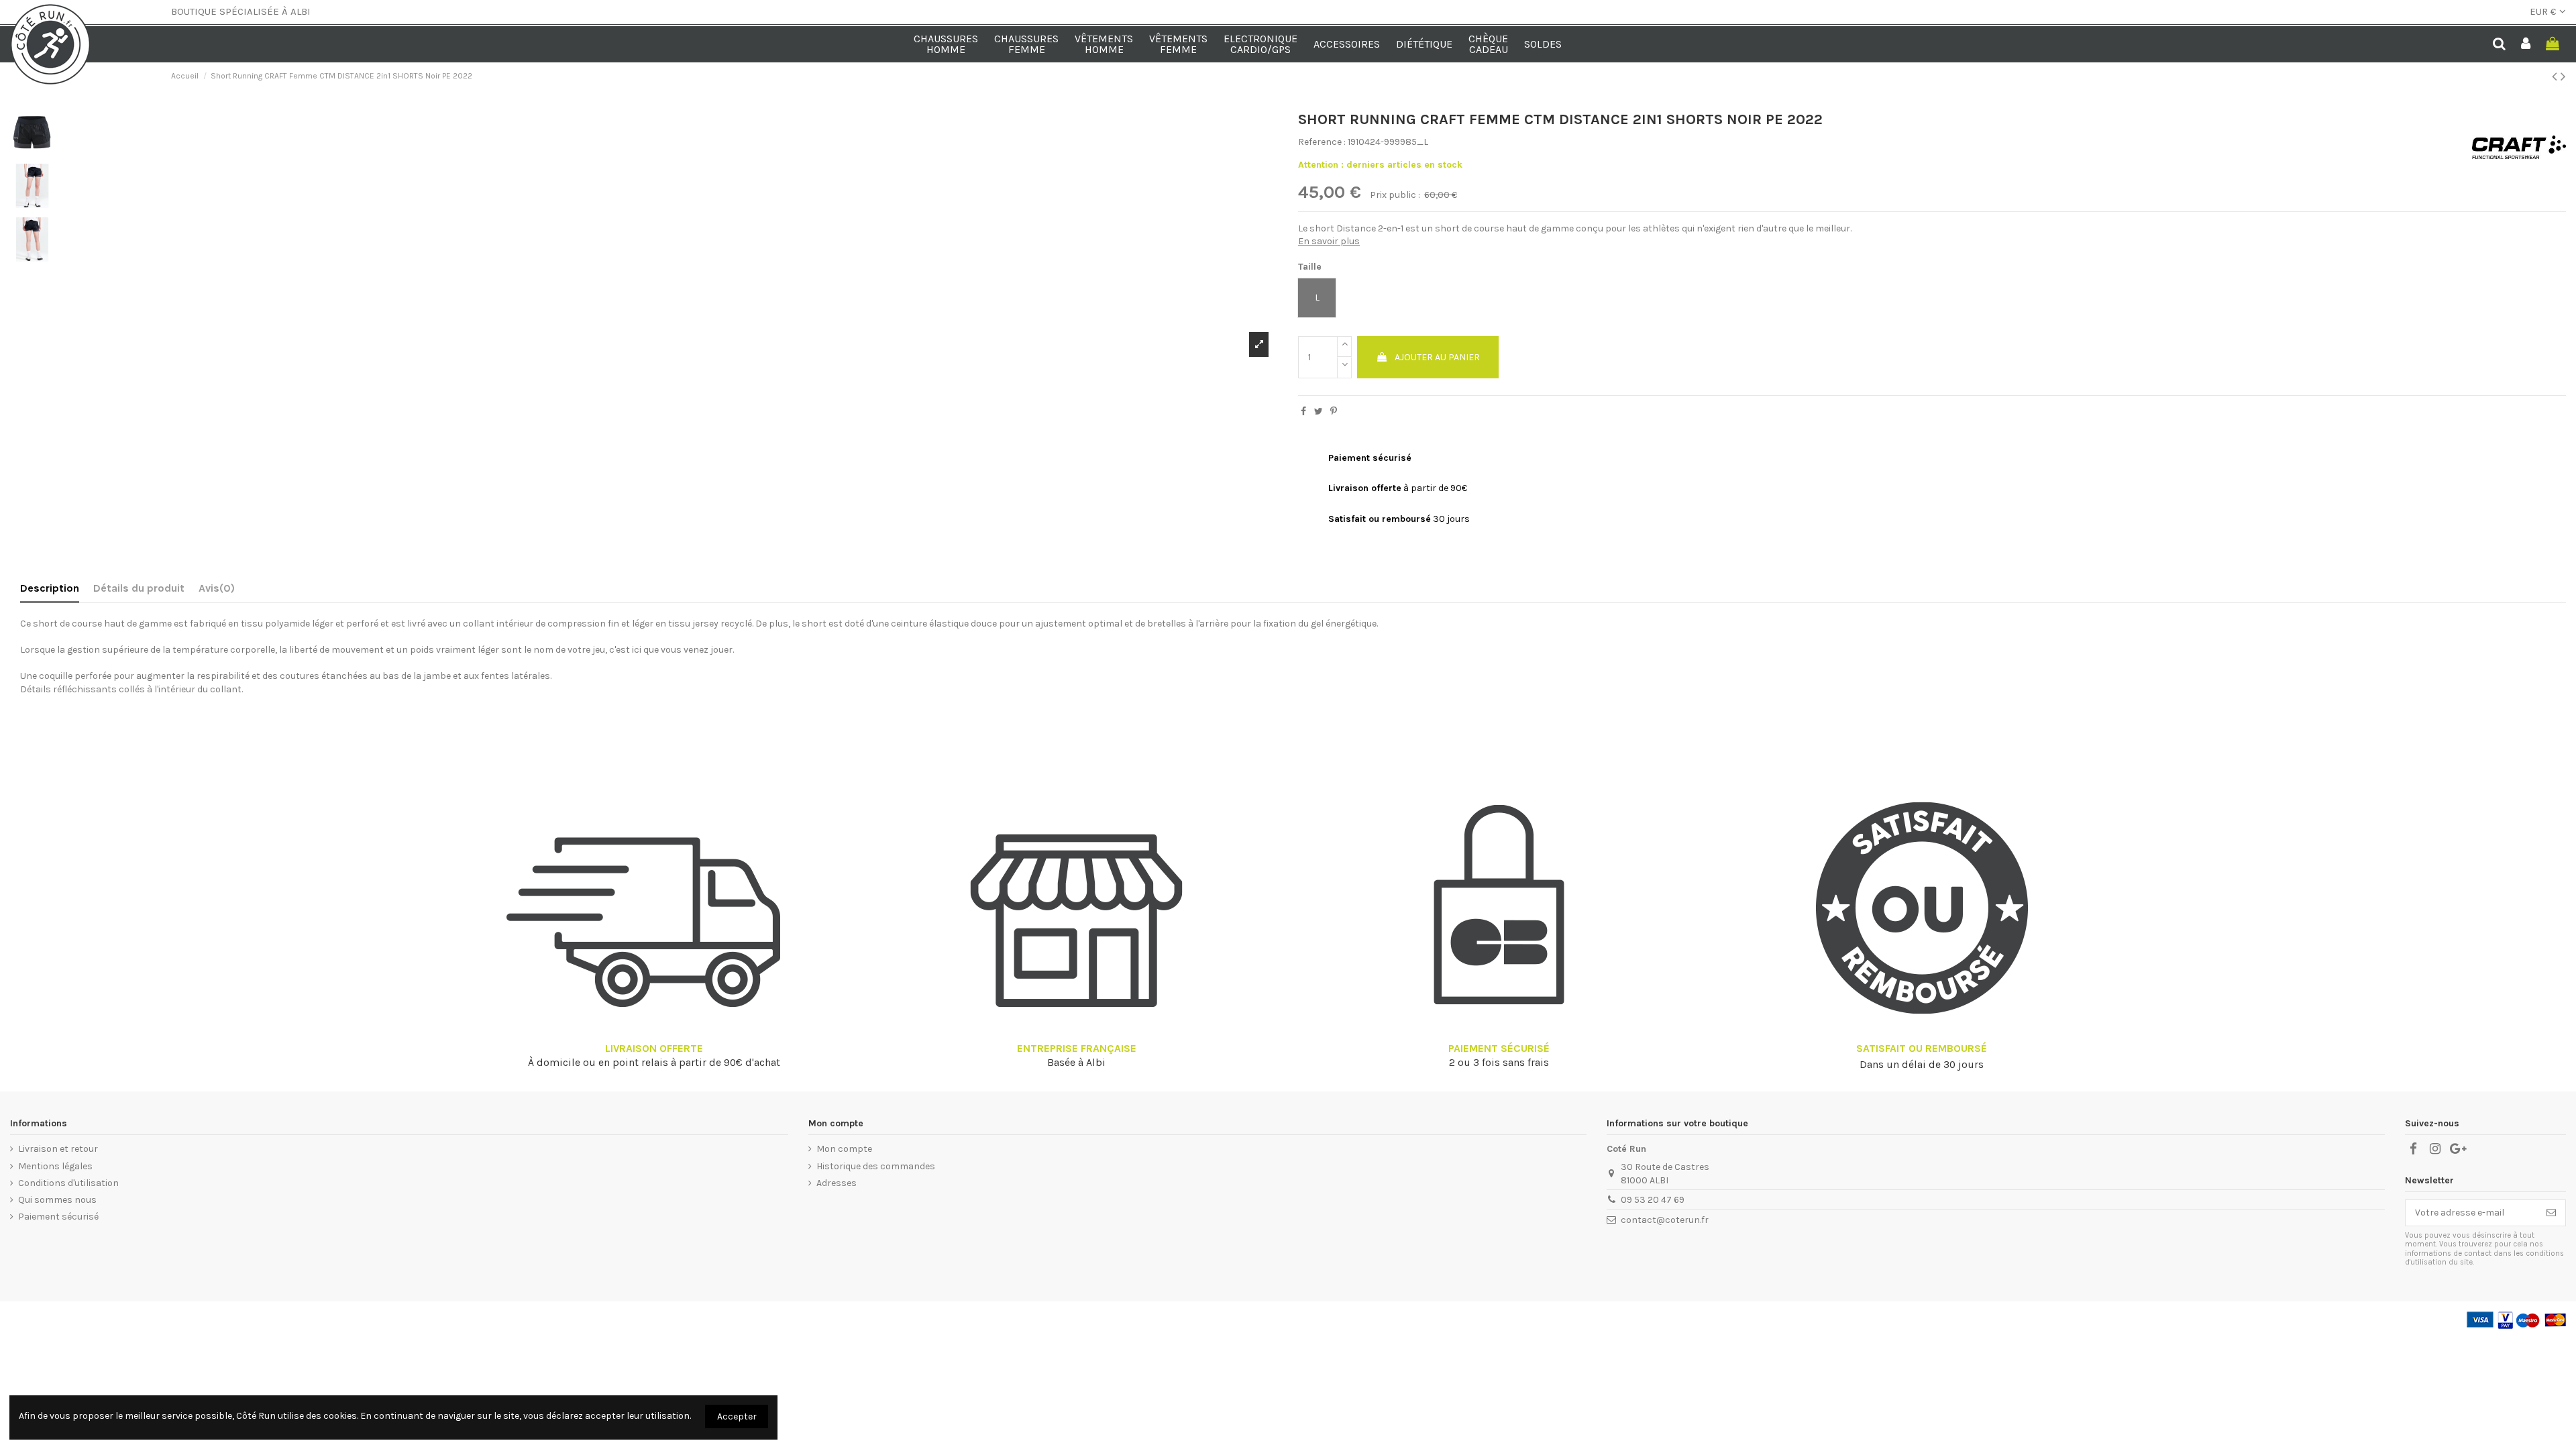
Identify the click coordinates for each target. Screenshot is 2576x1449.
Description (50, 588)
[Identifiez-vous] (2526, 45)
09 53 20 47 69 (1653, 1200)
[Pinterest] (1334, 412)
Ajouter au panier (1437, 357)
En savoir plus (1329, 241)
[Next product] (2563, 76)
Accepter (737, 1416)
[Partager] (1303, 412)
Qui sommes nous (57, 1200)
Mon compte (844, 1149)
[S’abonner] (2551, 1213)
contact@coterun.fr (1665, 1220)
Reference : (1322, 142)
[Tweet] (1319, 412)
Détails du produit (139, 588)
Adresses (837, 1183)
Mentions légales (55, 1166)
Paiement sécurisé (58, 1217)
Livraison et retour (58, 1149)
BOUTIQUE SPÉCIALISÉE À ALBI (241, 11)
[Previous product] (2556, 76)
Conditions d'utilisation (68, 1183)
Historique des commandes (876, 1166)
